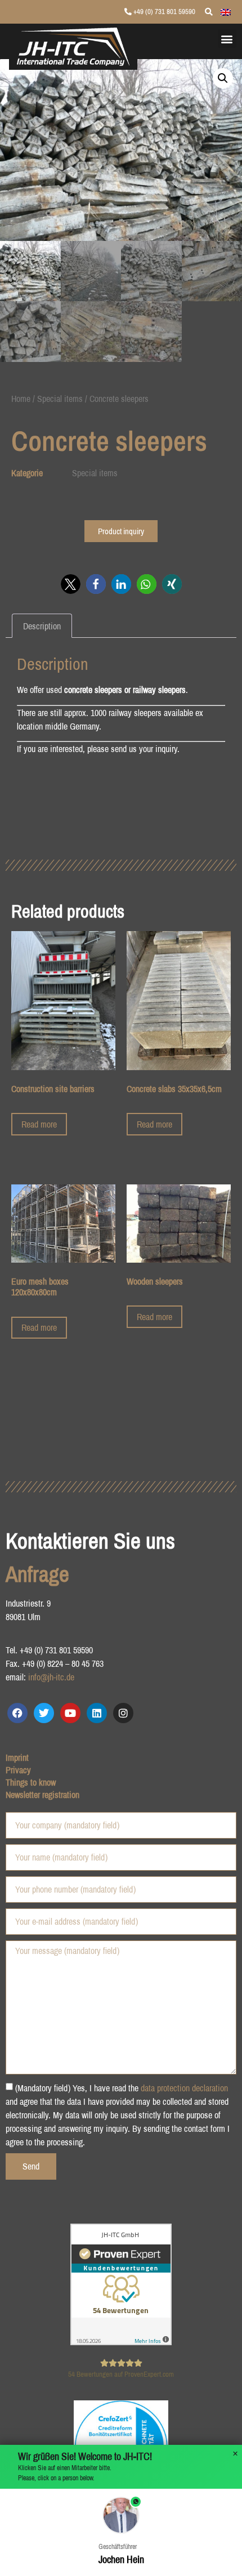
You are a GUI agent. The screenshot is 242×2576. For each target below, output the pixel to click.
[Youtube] (70, 1713)
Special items (60, 399)
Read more (39, 1124)
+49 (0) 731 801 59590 (163, 12)
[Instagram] (123, 1713)
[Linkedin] (97, 1713)
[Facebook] (17, 1713)
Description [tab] (42, 626)
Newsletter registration (42, 1795)
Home (21, 399)
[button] (227, 39)
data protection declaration (184, 2088)
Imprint (17, 1757)
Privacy (18, 1770)
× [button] (235, 2454)
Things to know (31, 1782)
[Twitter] (44, 1713)
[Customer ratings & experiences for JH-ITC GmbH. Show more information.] (121, 2342)
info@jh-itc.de (51, 1677)
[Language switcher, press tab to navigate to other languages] (226, 11)
